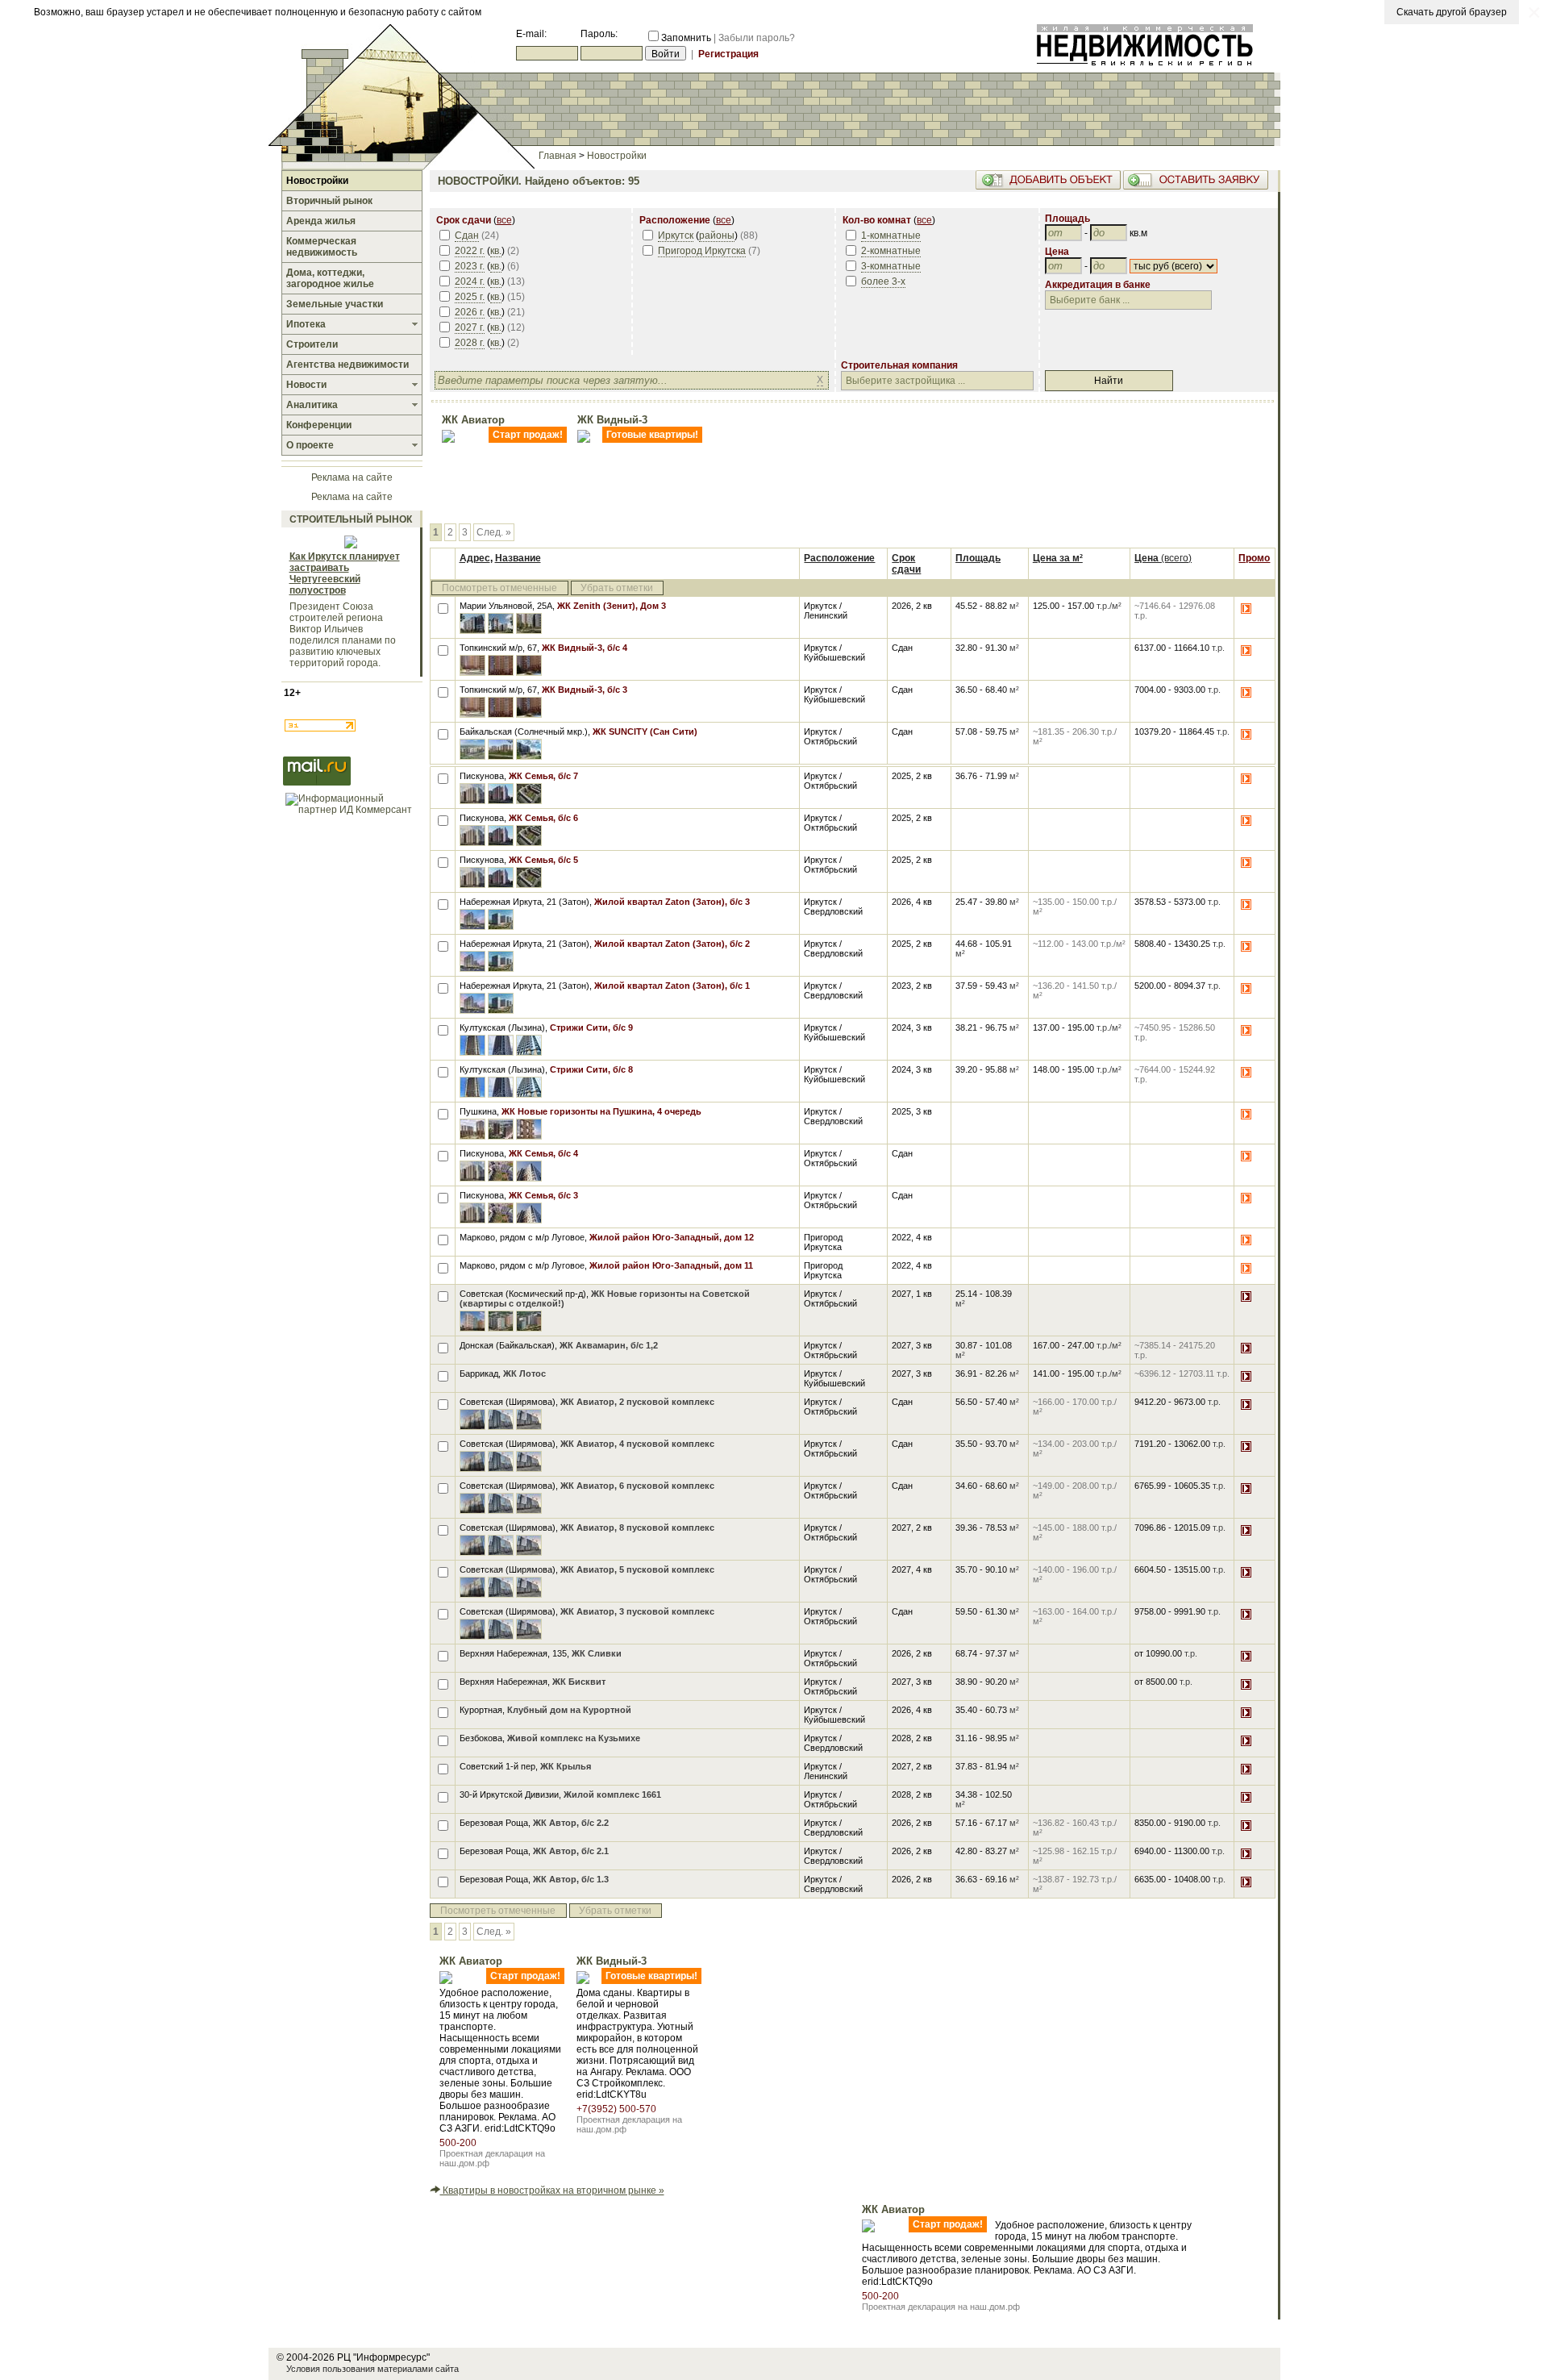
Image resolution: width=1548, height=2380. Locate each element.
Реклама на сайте (352, 477)
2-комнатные (891, 251)
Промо (1254, 558)
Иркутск (676, 235)
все (504, 220)
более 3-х (883, 281)
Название (518, 558)
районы (717, 235)
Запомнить (686, 38)
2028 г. (470, 343)
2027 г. (470, 327)
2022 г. (470, 251)
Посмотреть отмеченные (499, 588)
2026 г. (470, 312)
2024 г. (470, 281)
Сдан (467, 235)
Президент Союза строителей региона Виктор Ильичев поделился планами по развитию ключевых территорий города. (343, 635)
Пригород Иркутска (702, 251)
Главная (558, 156)
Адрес (475, 558)
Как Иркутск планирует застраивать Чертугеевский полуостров (345, 573)
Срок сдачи (906, 564)
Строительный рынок (351, 519)
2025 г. (470, 297)
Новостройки (617, 156)
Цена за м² (1058, 558)
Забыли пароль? (757, 38)
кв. (496, 251)
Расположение (839, 558)
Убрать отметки (617, 588)
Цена (1163, 558)
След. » (494, 532)
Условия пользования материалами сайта (372, 2369)
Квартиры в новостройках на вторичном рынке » (552, 2190)
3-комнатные (891, 266)
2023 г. (470, 266)
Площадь (978, 558)
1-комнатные (891, 235)
